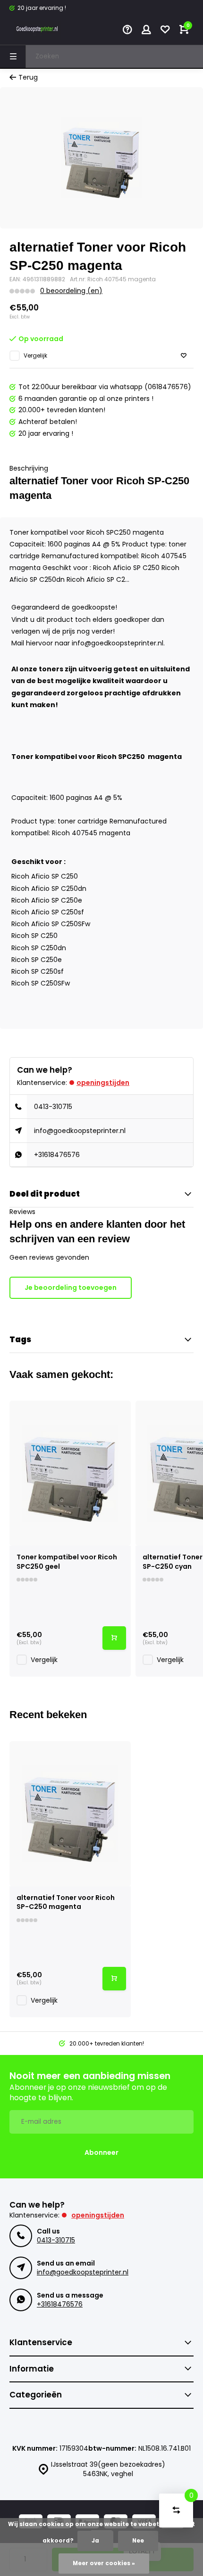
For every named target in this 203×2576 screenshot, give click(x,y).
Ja (95, 2541)
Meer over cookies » (104, 2563)
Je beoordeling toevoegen (71, 1288)
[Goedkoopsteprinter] (38, 31)
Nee (138, 2541)
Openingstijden (103, 1083)
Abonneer (101, 2152)
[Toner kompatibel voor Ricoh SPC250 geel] (70, 1473)
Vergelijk (35, 356)
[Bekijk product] (114, 1638)
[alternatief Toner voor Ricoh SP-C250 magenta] (70, 1814)
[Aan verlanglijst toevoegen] (184, 356)
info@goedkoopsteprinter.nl (80, 1131)
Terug (28, 77)
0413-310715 (53, 1107)
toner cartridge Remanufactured (112, 821)
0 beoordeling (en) (71, 291)
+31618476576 (57, 1155)
